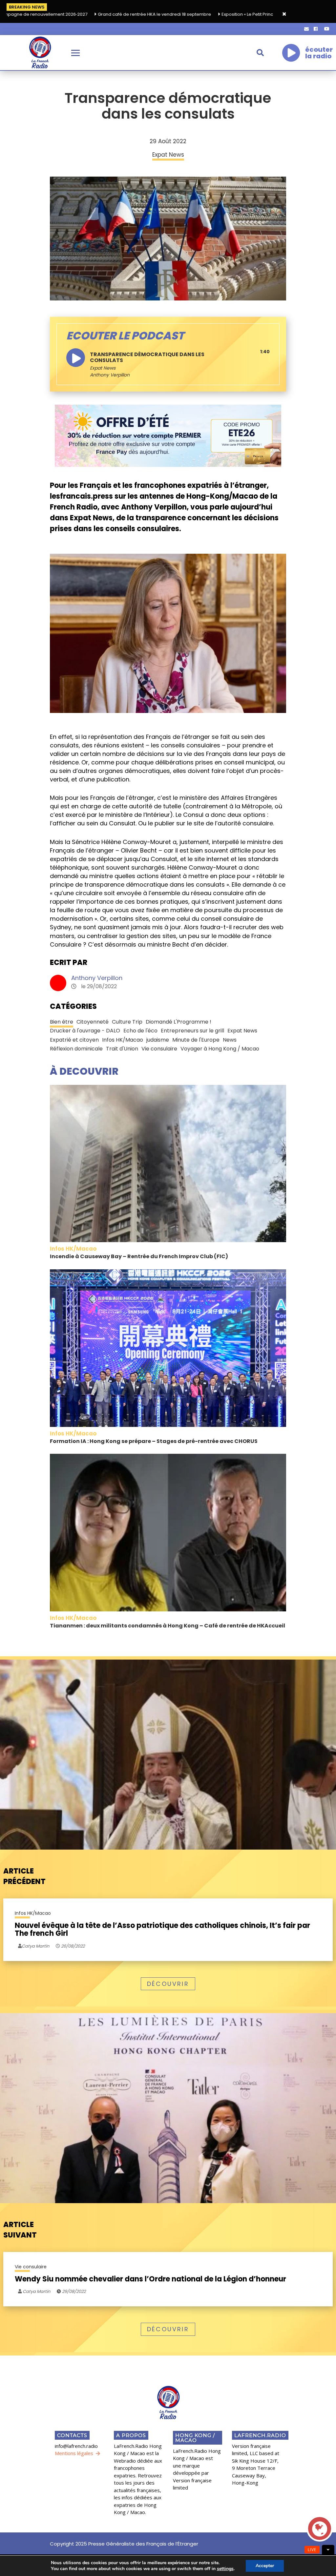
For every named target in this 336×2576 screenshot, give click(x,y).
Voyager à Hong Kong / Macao (220, 1049)
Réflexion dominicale (76, 1049)
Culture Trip (127, 1022)
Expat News (103, 368)
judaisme (158, 1040)
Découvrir (168, 1984)
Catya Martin (36, 2291)
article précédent (24, 1876)
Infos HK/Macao (123, 1040)
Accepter (265, 2566)
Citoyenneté (93, 1022)
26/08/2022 (72, 1946)
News (230, 1040)
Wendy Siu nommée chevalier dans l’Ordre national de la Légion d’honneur (150, 2279)
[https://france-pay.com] (168, 435)
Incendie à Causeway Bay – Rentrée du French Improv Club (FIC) (139, 1256)
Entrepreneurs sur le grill (192, 1031)
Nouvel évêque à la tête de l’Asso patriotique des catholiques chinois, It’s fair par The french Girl (162, 1930)
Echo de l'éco (140, 1031)
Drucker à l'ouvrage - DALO (85, 1031)
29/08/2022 (73, 2291)
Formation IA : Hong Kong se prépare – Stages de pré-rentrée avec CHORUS (154, 1441)
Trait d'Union (122, 1049)
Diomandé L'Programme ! (178, 1022)
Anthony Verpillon (97, 978)
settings (225, 2569)
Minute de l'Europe (196, 1040)
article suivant (20, 2230)
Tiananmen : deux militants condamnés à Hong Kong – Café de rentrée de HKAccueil (168, 1626)
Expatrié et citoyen (74, 1040)
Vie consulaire (159, 1049)
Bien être (62, 1022)
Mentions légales (74, 2453)
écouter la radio (319, 53)
